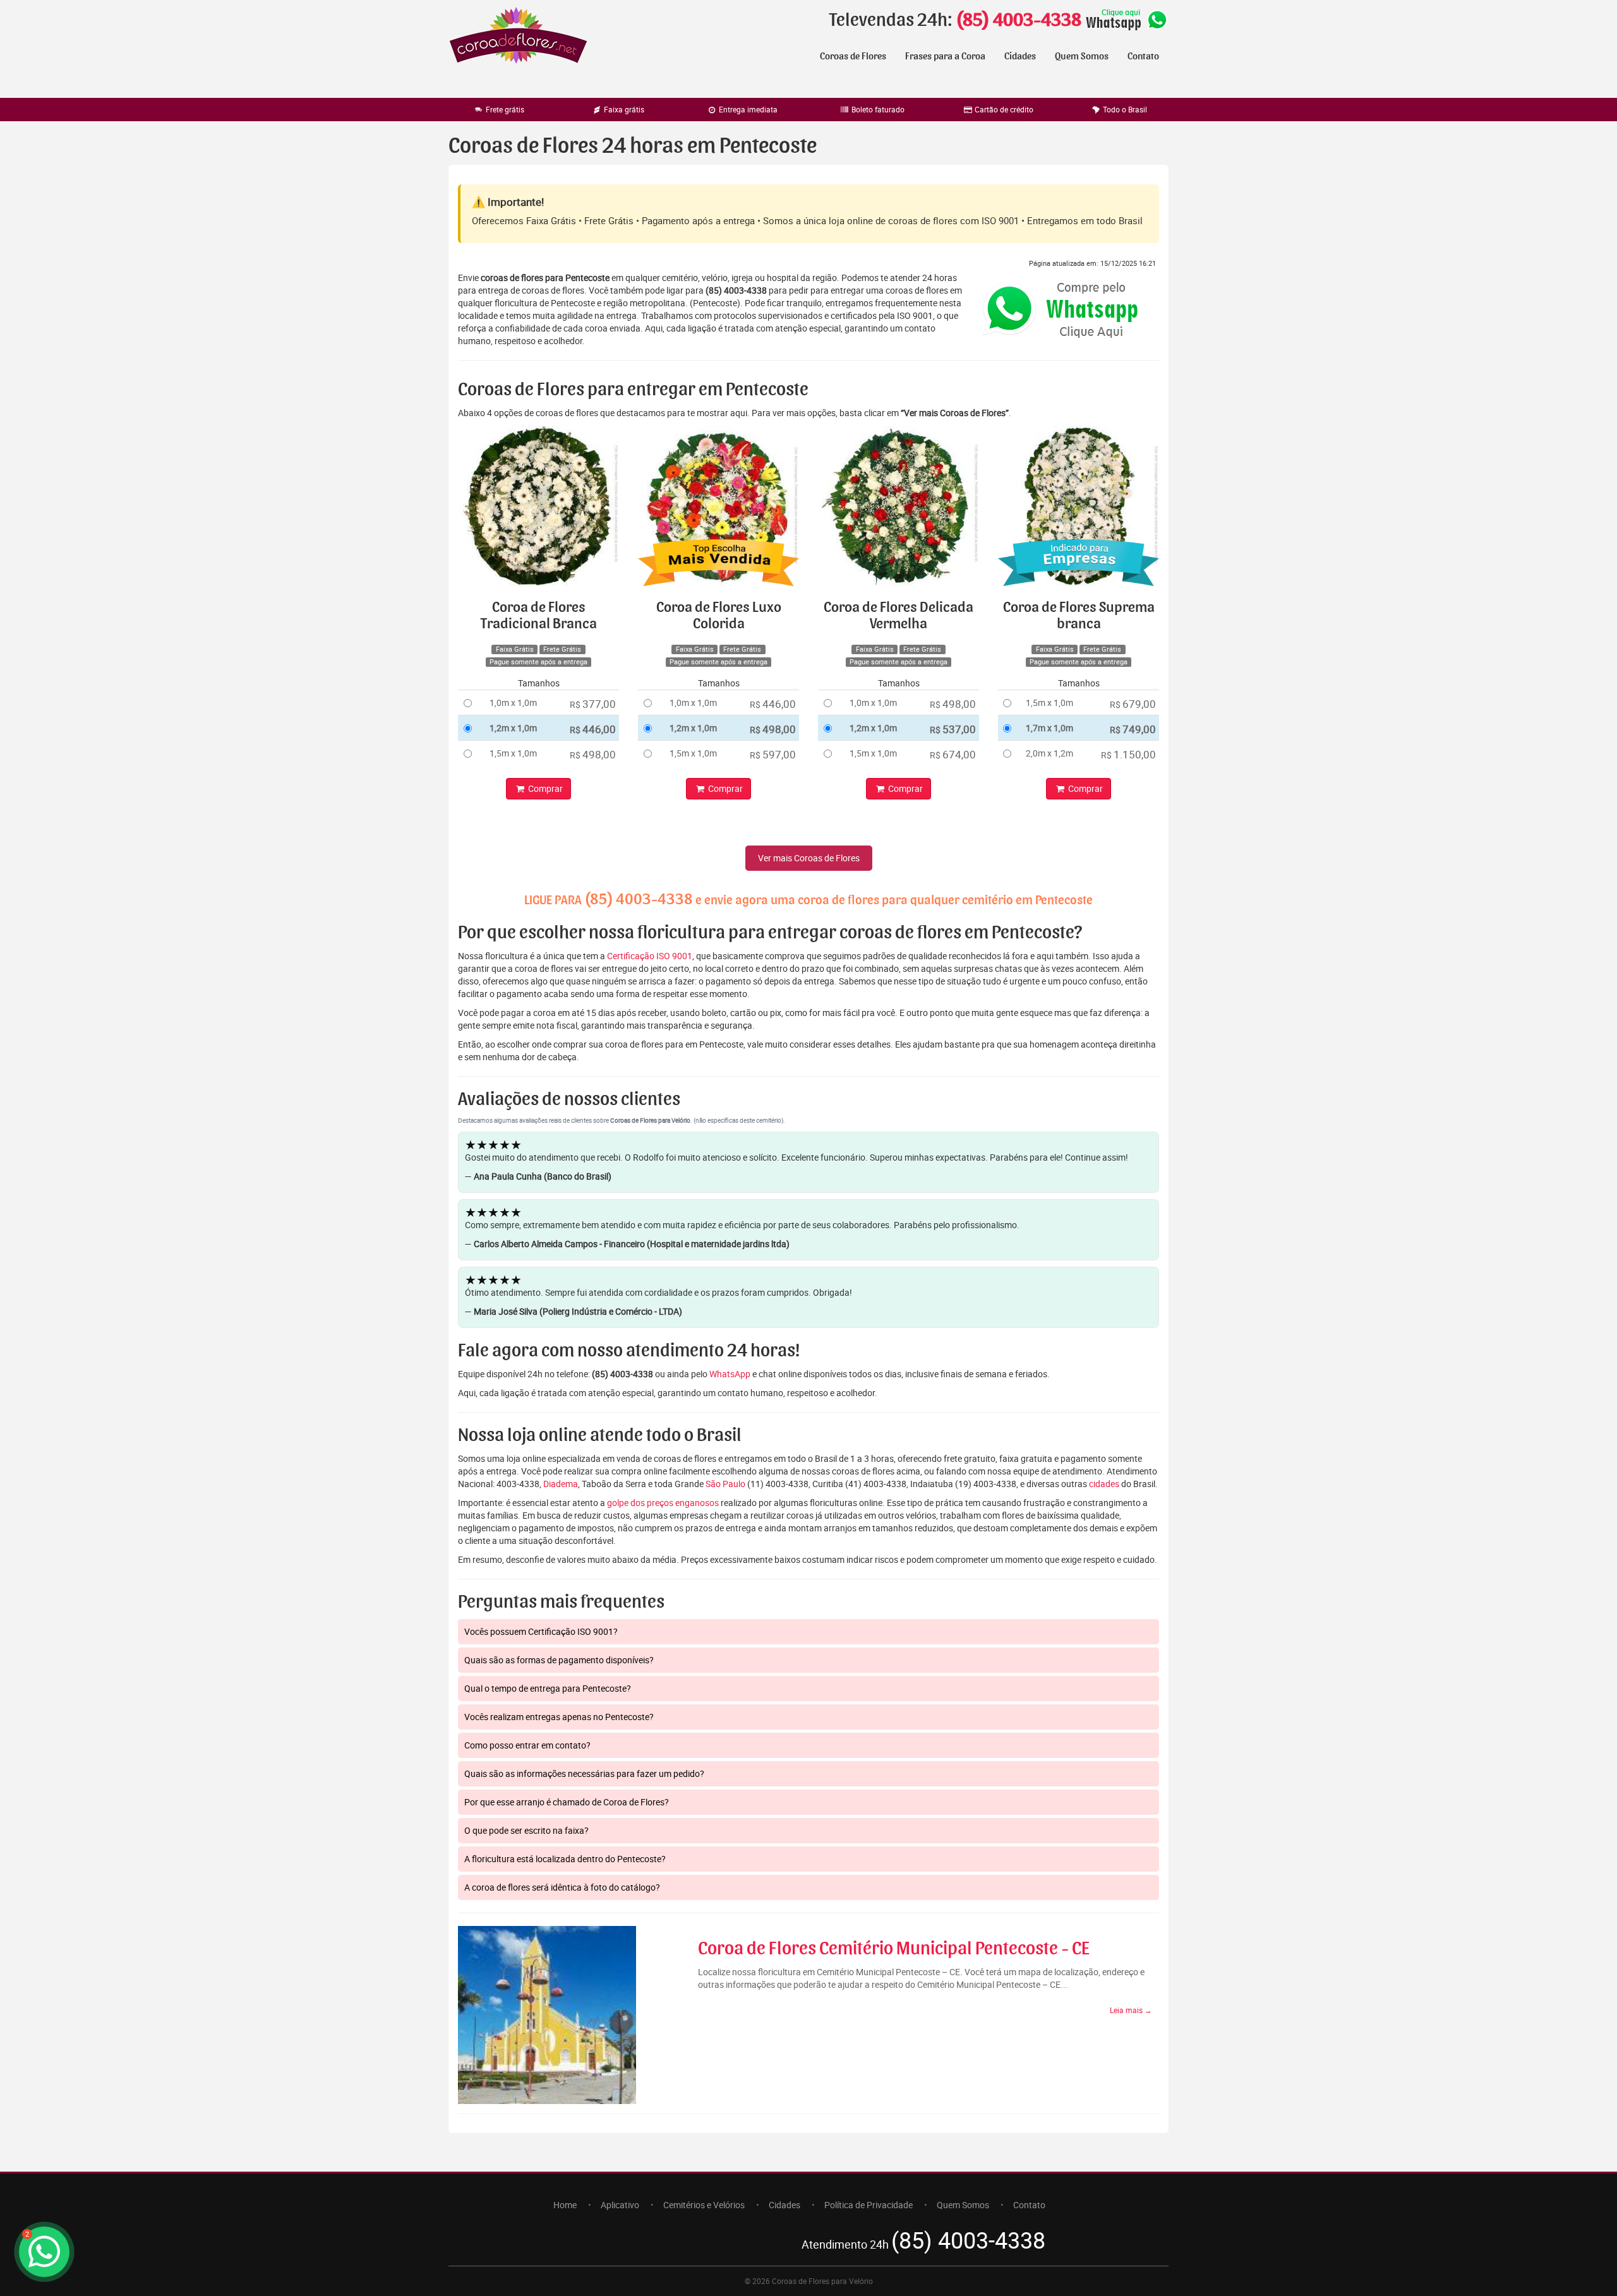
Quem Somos (1082, 56)
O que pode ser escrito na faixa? (526, 1830)
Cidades (1020, 56)
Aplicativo (620, 2205)
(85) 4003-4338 (1019, 20)
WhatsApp (730, 1374)
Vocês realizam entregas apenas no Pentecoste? (559, 1717)
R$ (593, 704)
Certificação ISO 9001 (650, 956)
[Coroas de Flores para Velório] (518, 37)
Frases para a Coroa (945, 56)
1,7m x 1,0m (1049, 728)
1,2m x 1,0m (513, 728)
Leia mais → (1131, 2010)
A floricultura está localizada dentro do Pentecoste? (565, 1859)
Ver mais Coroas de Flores (809, 858)
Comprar (544, 788)
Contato (1143, 56)
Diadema (561, 1484)
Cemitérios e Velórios (704, 2205)
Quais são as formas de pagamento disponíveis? (559, 1660)
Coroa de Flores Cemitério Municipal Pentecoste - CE (894, 1949)
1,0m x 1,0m (513, 703)
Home (565, 2205)
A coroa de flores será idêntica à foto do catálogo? (562, 1887)
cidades (1104, 1484)
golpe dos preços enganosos (663, 1503)
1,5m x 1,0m (513, 753)
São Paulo (725, 1484)
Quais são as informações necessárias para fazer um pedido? (584, 1773)
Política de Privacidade (869, 2205)
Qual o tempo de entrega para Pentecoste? (548, 1688)
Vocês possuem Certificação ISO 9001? (541, 1631)
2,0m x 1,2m (1049, 753)
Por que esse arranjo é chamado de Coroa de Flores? (567, 1802)
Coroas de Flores (853, 56)
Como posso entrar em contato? (527, 1745)
